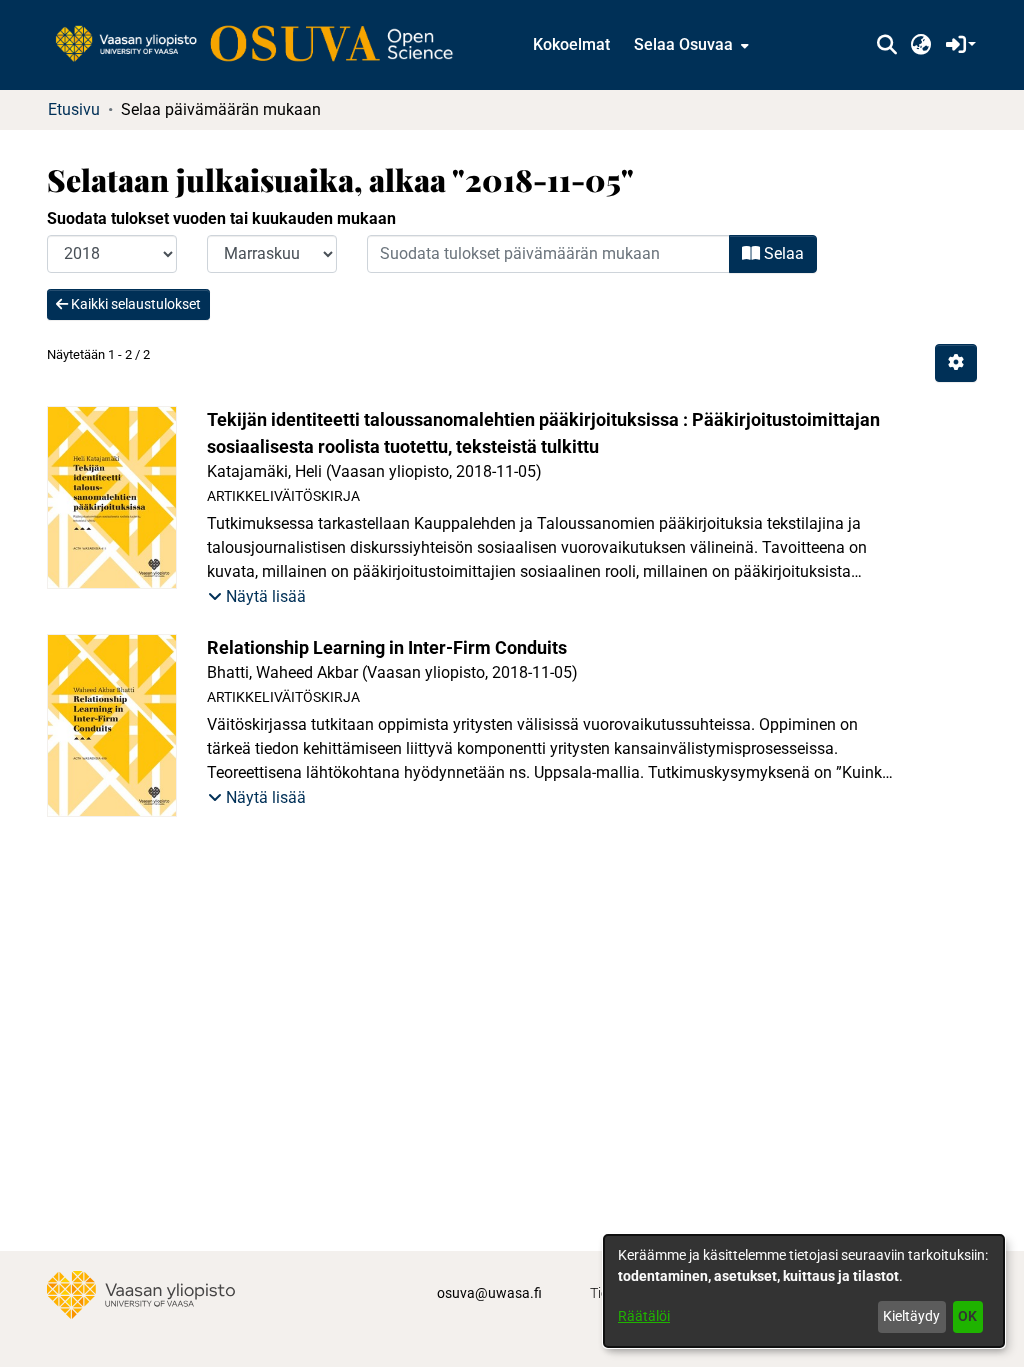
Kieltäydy (911, 1316)
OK (967, 1316)
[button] (886, 45)
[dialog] (804, 1291)
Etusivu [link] (74, 109)
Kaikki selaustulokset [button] (134, 304)
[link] (264, 45)
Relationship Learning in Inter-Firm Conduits (387, 647)
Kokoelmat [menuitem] (571, 44)
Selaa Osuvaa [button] (683, 44)
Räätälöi (644, 1316)
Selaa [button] (782, 253)
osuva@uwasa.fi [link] (489, 1293)
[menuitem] (689, 45)
